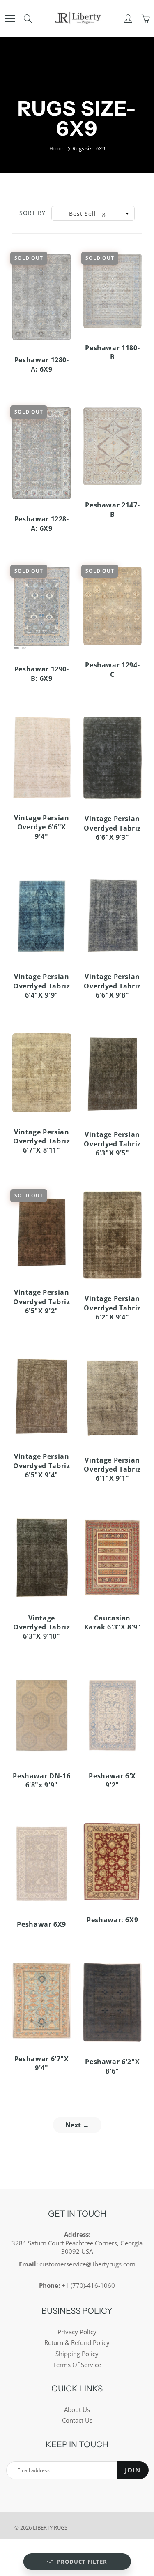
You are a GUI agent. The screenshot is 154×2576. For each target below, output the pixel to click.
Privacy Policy (77, 2332)
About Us (77, 2410)
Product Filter (82, 2562)
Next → (77, 2125)
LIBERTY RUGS (50, 2527)
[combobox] (93, 213)
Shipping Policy (77, 2354)
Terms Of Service (77, 2365)
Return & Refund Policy (77, 2343)
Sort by (32, 213)
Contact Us (77, 2420)
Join (133, 2470)
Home (57, 148)
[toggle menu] (10, 19)
